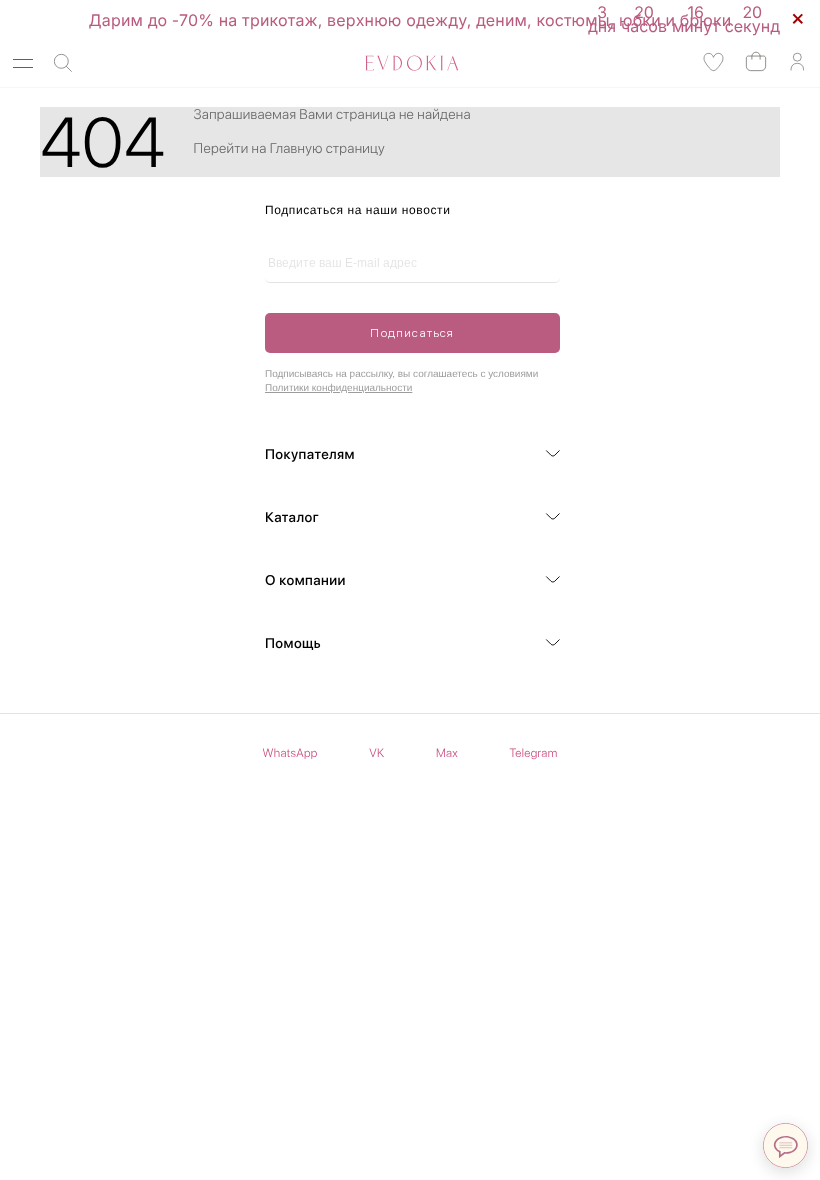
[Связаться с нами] (785, 1145)
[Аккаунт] (797, 62)
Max (447, 753)
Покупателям (310, 455)
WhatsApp (290, 753)
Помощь (293, 644)
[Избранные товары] (714, 62)
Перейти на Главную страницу (289, 149)
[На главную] (389, 63)
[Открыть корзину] (756, 60)
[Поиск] (63, 63)
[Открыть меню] (23, 63)
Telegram (534, 753)
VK (376, 753)
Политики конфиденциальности (338, 388)
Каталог (292, 518)
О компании (305, 581)
